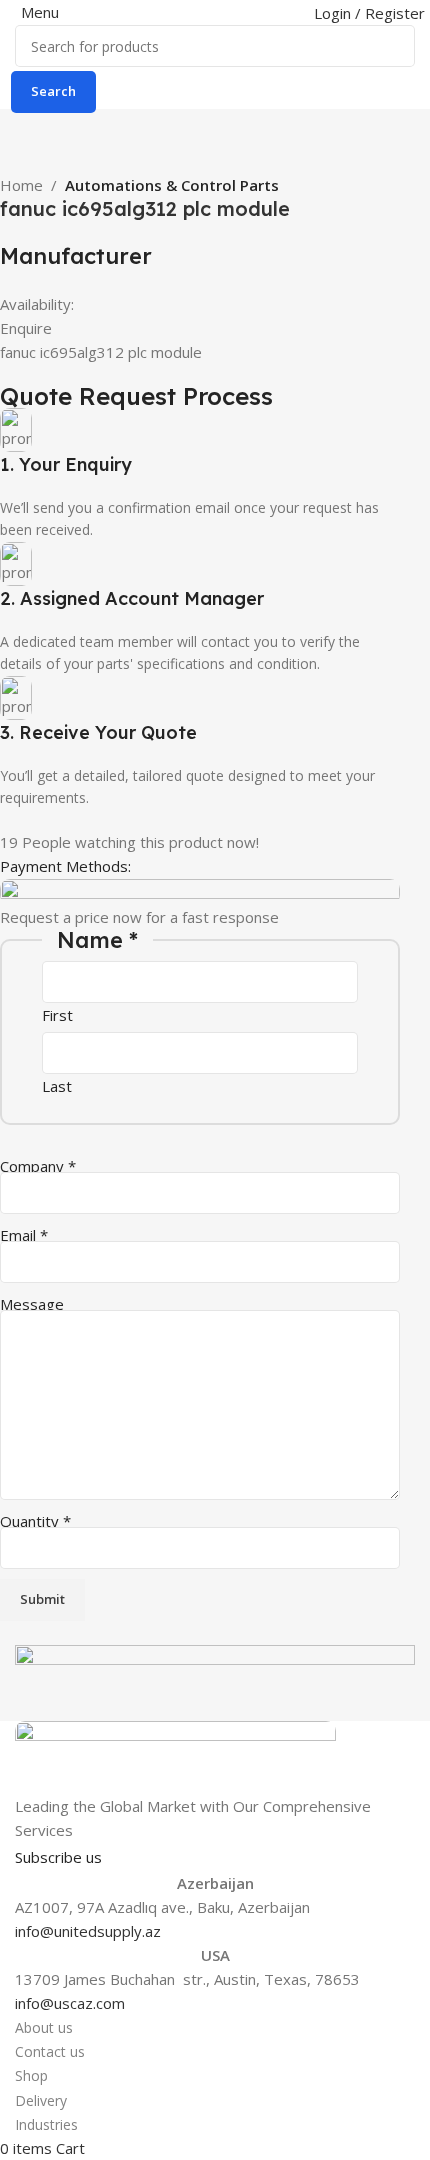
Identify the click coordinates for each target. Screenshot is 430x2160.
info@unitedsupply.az (88, 1931)
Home (21, 185)
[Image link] (175, 1756)
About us (44, 2027)
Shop (31, 2075)
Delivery (41, 2100)
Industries (46, 2124)
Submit (42, 1599)
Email (24, 1235)
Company (38, 1166)
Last (57, 1086)
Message (32, 1304)
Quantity (35, 1521)
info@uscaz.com (70, 2003)
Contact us (50, 2051)
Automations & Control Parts (172, 185)
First (57, 1015)
